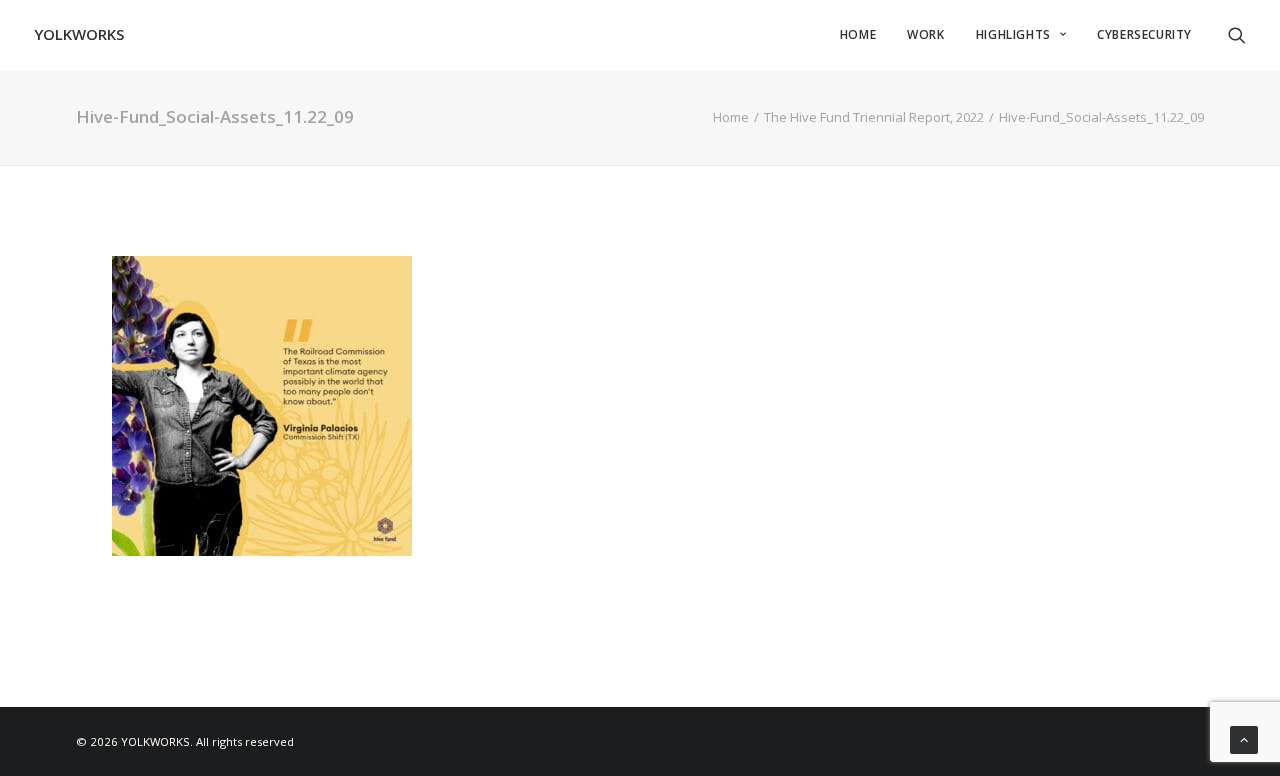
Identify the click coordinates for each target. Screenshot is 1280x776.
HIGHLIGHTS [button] (1013, 34)
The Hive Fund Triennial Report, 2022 (874, 117)
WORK (925, 34)
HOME (858, 34)
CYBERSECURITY (1144, 34)
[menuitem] (858, 34)
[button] (1237, 34)
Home (731, 117)
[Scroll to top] (1244, 738)
